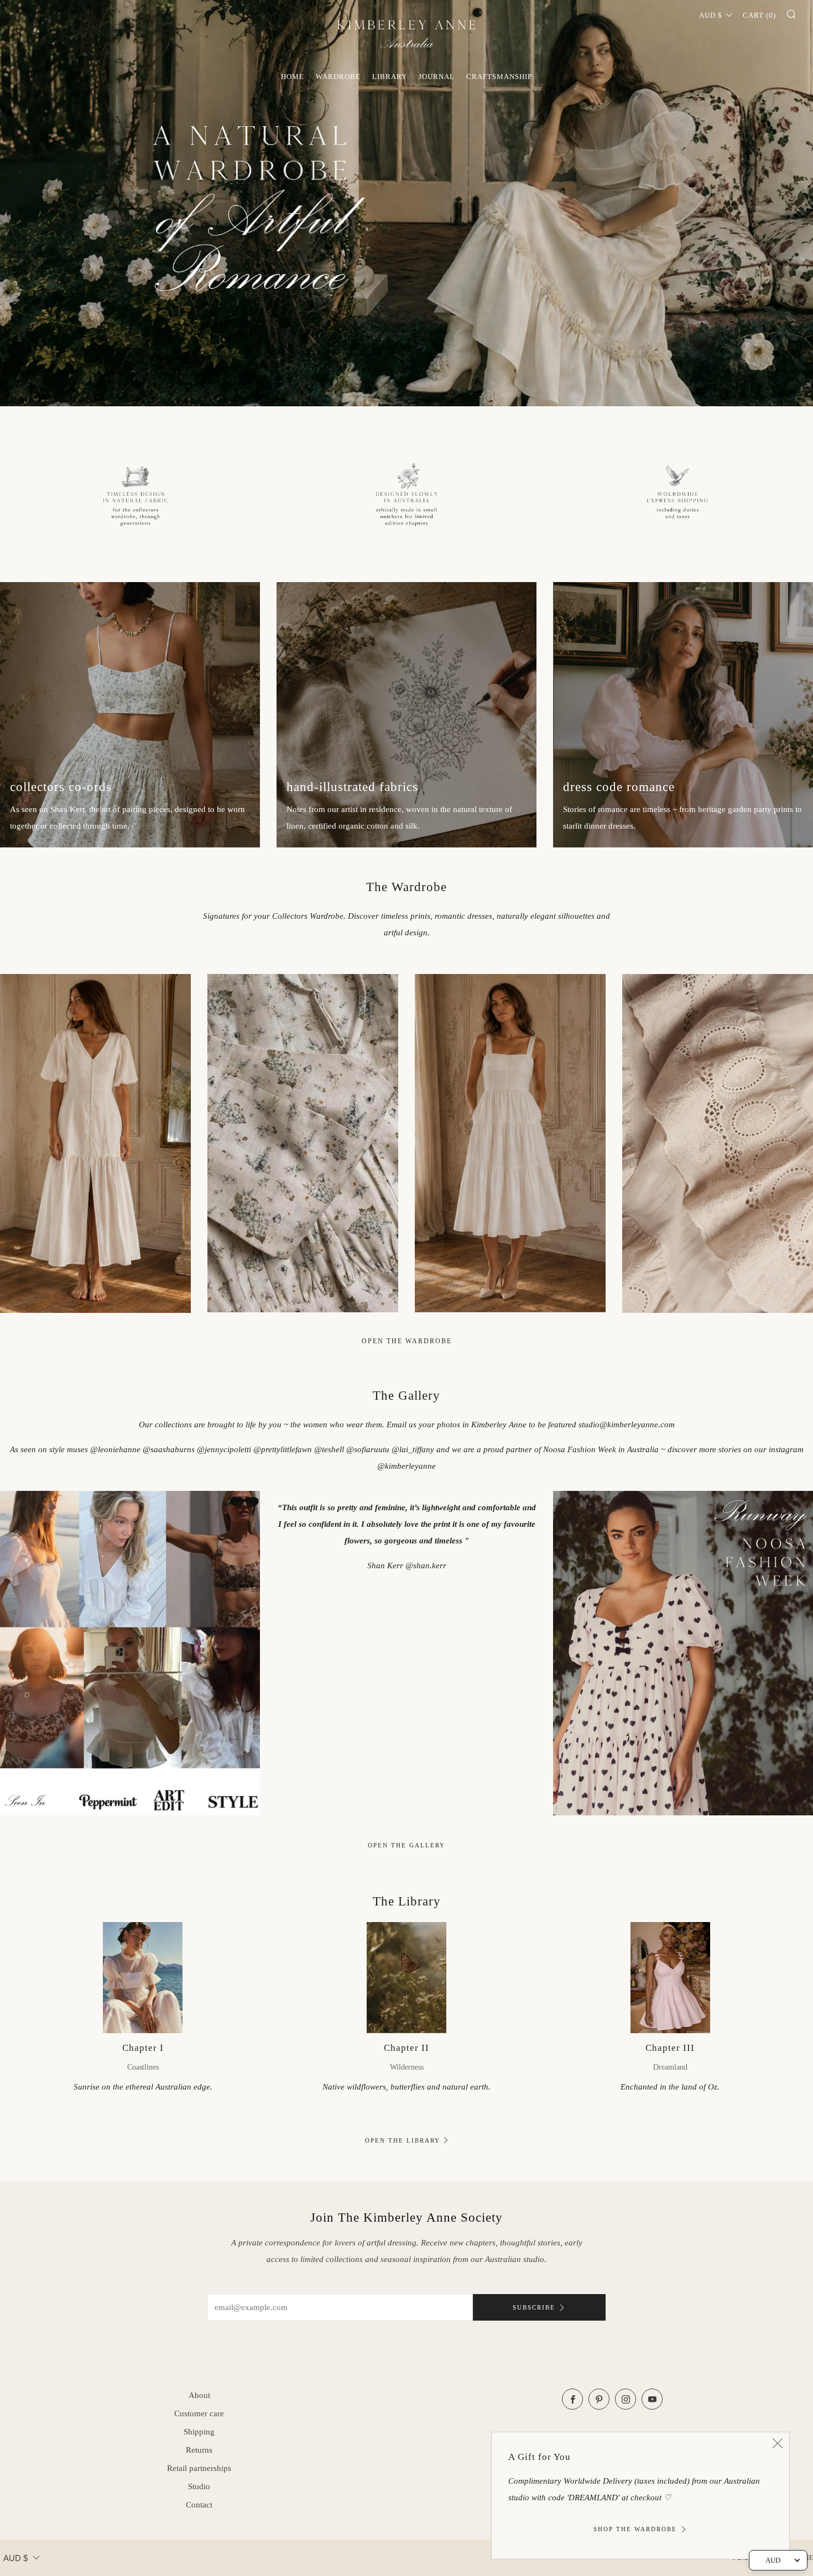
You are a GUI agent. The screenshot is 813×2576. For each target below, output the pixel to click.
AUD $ (711, 15)
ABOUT (199, 2395)
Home (293, 77)
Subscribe (534, 2307)
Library (390, 77)
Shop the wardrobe (635, 2529)
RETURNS (199, 2450)
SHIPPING (199, 2432)
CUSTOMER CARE (199, 2413)
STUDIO (199, 2486)
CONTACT (199, 2505)
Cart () (759, 15)
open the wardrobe (407, 1341)
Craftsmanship (499, 77)
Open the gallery (406, 1845)
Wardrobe (338, 77)
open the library (403, 2140)
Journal (437, 77)
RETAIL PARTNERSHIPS (199, 2468)
